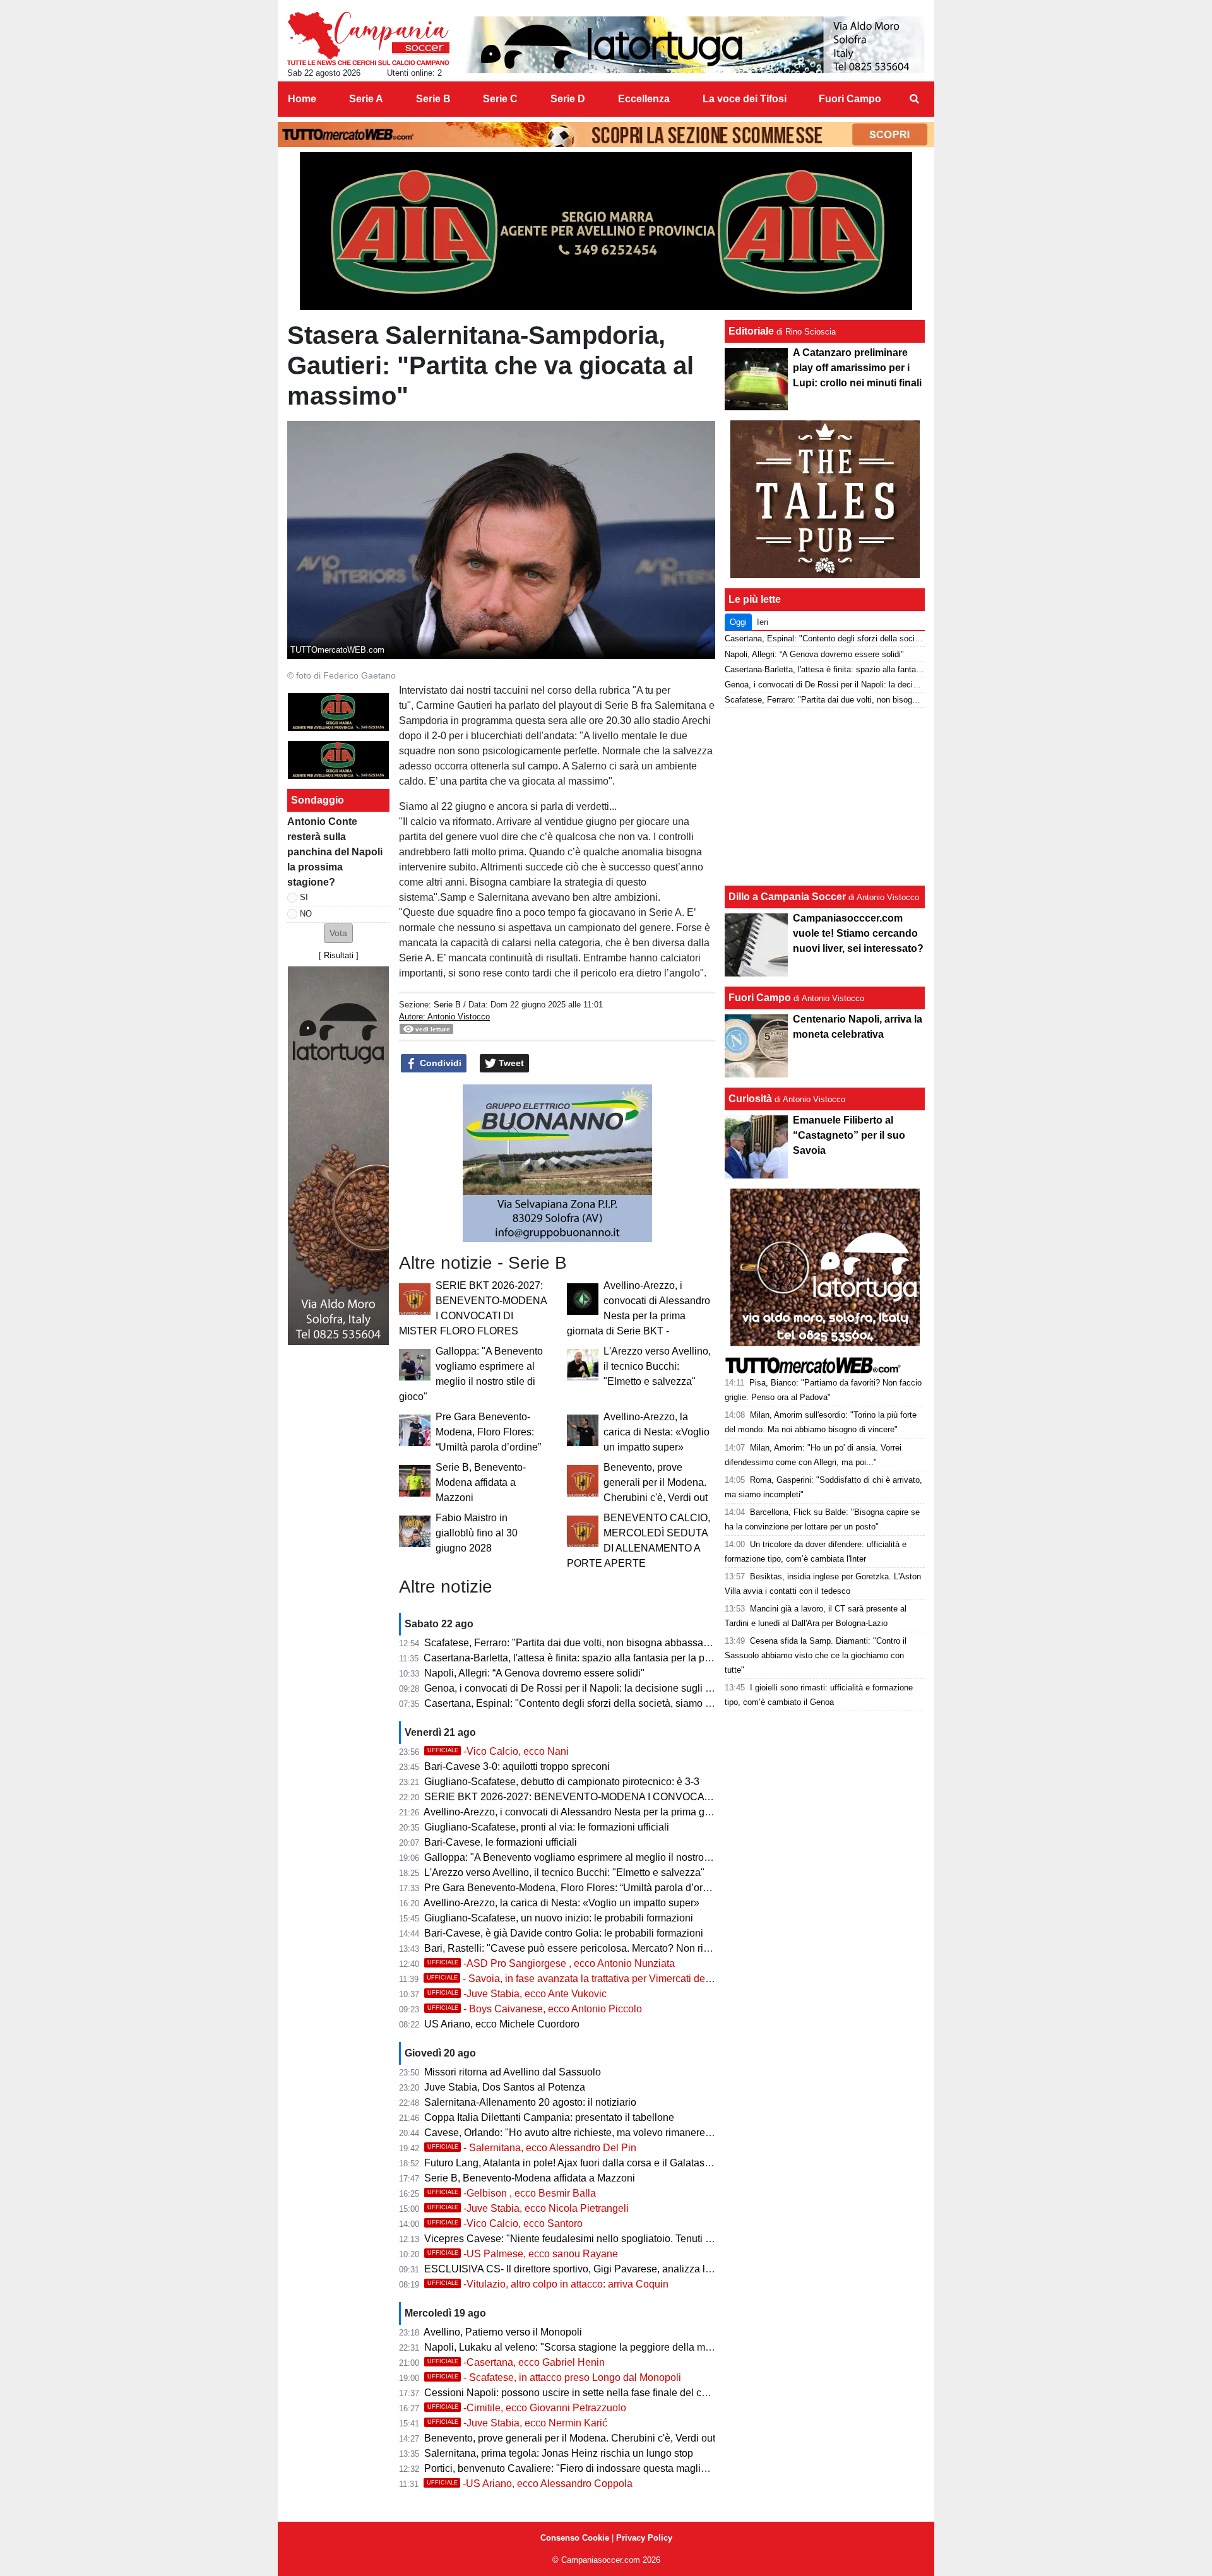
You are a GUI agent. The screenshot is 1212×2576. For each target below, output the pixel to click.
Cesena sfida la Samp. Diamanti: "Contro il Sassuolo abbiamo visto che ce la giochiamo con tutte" (816, 1655)
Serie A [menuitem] (366, 99)
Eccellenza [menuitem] (644, 99)
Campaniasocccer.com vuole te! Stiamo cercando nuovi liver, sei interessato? (858, 933)
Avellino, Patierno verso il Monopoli (503, 2332)
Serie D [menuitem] (568, 99)
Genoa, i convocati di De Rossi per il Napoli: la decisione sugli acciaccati (587, 1688)
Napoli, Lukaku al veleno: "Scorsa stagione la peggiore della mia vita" (580, 2347)
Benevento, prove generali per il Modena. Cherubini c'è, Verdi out (656, 1482)
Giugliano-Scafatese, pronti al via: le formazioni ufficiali (547, 1827)
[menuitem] (914, 99)
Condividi (439, 1063)
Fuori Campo (760, 998)
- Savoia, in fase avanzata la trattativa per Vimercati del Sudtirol (586, 1979)
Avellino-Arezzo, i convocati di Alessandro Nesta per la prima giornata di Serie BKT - (612, 1812)
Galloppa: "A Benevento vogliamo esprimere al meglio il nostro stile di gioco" (595, 1857)
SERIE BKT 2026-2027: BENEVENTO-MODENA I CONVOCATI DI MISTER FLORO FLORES (636, 1797)
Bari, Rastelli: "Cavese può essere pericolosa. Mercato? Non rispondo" (582, 1948)
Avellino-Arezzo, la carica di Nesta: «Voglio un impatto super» (656, 1432)
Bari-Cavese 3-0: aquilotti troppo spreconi (517, 1766)
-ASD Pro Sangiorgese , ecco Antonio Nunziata (551, 1963)
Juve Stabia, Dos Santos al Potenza (505, 2087)
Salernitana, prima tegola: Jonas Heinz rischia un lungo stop (559, 2453)
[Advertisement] (825, 797)
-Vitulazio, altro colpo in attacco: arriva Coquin (548, 2284)
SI (304, 897)
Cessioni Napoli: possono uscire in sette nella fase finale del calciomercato (591, 2393)
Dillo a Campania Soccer (787, 897)
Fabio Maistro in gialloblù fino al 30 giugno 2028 (477, 1533)
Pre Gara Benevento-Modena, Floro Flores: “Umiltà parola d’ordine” (488, 1432)
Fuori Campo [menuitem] (850, 99)
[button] (338, 933)
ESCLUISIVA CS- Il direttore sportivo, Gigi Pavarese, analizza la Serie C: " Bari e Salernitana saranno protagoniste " (684, 2269)
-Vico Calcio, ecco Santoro (505, 2223)
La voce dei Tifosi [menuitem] (745, 99)
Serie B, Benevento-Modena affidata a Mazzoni (481, 1482)
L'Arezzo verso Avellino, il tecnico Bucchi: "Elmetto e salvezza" (657, 1366)
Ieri (763, 622)
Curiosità (750, 1099)
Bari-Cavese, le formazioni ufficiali (501, 1842)
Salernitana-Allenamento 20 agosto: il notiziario (530, 2102)
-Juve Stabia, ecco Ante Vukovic (517, 1994)
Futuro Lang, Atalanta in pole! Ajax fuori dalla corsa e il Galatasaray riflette (589, 2163)
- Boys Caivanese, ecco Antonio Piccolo (535, 2009)
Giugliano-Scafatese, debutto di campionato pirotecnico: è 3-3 (562, 1782)
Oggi (738, 622)
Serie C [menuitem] (500, 99)
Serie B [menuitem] (433, 99)
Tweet (510, 1063)
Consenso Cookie (575, 2538)
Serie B (447, 1005)
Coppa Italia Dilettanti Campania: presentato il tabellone (549, 2117)
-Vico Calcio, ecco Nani (498, 1751)
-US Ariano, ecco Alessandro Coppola (530, 2484)
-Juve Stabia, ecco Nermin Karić (517, 2423)
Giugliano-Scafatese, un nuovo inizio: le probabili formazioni (559, 1918)
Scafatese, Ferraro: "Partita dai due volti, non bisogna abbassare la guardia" (594, 1643)
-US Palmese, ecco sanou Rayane (523, 2254)
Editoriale (751, 331)
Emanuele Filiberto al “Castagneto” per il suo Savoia (849, 1135)
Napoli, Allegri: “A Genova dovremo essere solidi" (534, 1673)
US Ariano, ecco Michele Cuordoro (502, 2024)
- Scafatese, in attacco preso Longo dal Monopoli (554, 2377)
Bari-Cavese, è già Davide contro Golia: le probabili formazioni (564, 1933)
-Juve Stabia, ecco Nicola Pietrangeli (528, 2208)
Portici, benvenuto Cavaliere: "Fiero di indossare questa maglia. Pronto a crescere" (609, 2468)
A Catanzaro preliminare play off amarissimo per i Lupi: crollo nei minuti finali (857, 368)
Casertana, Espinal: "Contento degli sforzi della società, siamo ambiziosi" (588, 1703)
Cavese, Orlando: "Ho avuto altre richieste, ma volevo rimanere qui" (575, 2133)
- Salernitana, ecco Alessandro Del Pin (532, 2148)
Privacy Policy (644, 2538)
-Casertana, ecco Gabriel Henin (516, 2362)
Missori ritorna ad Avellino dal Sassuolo (513, 2072)
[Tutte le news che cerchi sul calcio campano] (368, 39)
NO (306, 914)
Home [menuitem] (302, 99)
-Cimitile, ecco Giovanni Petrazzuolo (527, 2408)
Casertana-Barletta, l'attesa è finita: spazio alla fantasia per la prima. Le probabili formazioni (627, 1658)
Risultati (339, 955)
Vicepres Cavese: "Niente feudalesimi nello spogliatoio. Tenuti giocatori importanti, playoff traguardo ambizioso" (674, 2239)
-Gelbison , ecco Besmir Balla (512, 2193)
